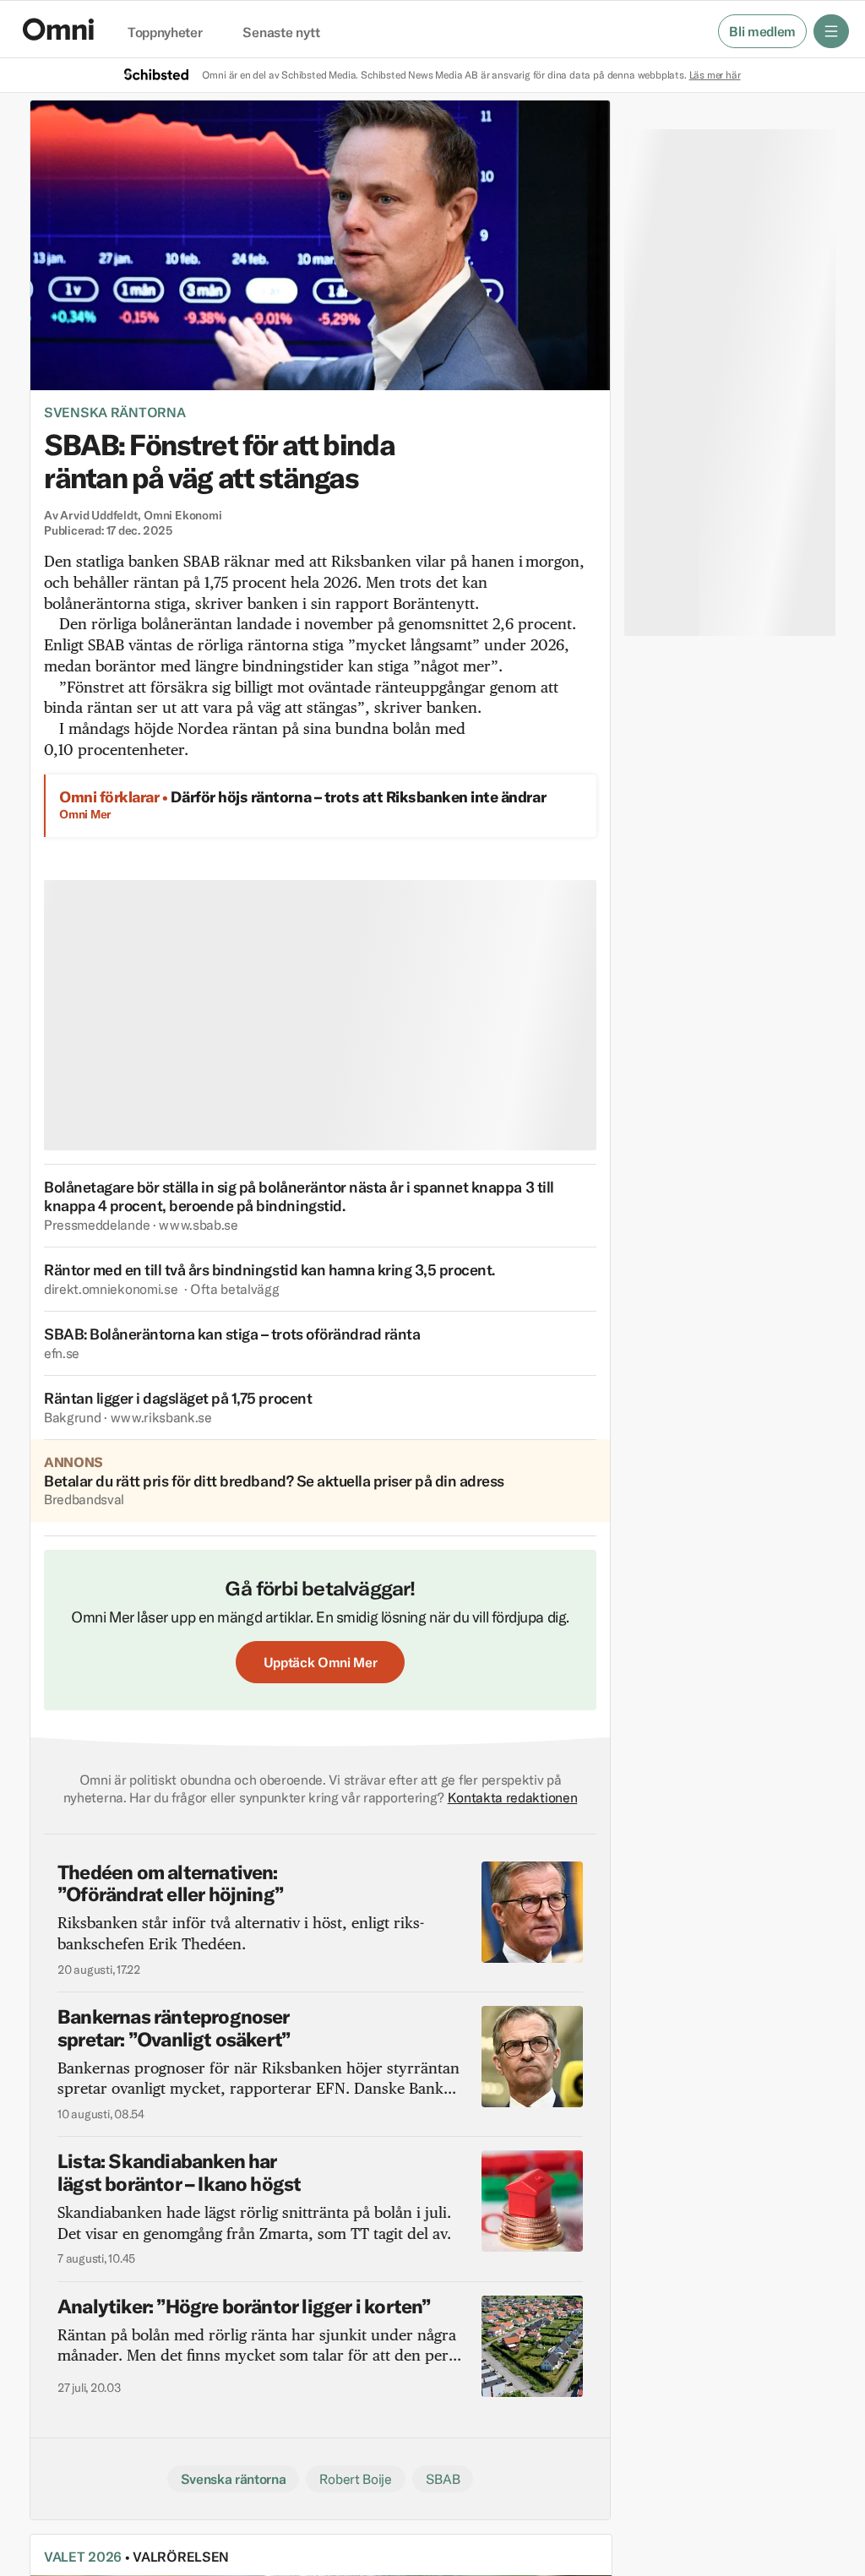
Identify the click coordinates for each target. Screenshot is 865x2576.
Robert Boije (355, 2479)
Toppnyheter (165, 33)
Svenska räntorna (114, 412)
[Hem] (58, 29)
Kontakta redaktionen (513, 1797)
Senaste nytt (281, 33)
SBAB (443, 2479)
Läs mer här (715, 75)
